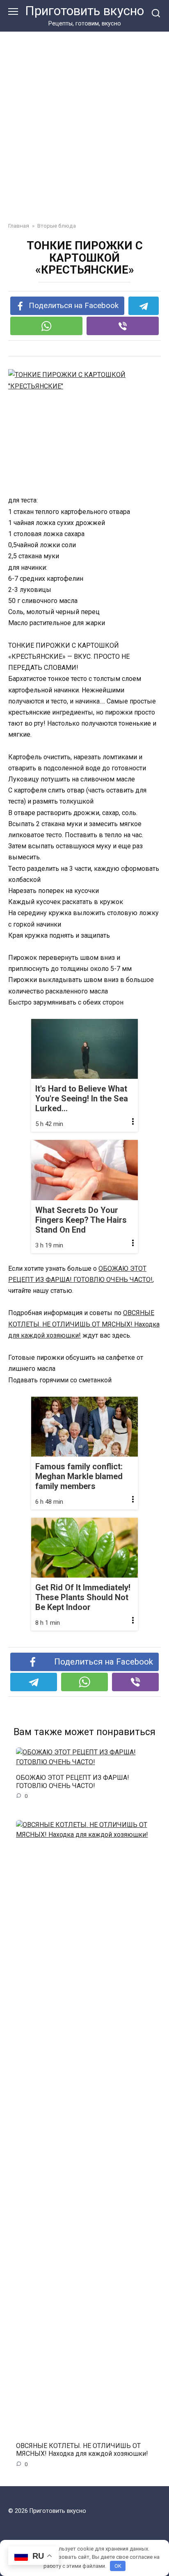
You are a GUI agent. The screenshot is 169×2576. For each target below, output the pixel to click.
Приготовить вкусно (84, 11)
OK (118, 2566)
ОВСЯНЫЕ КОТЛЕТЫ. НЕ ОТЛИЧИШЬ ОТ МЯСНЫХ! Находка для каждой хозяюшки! (84, 1324)
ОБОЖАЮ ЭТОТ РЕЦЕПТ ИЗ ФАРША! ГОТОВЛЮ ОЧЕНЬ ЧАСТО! (73, 1781)
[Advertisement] (84, 121)
